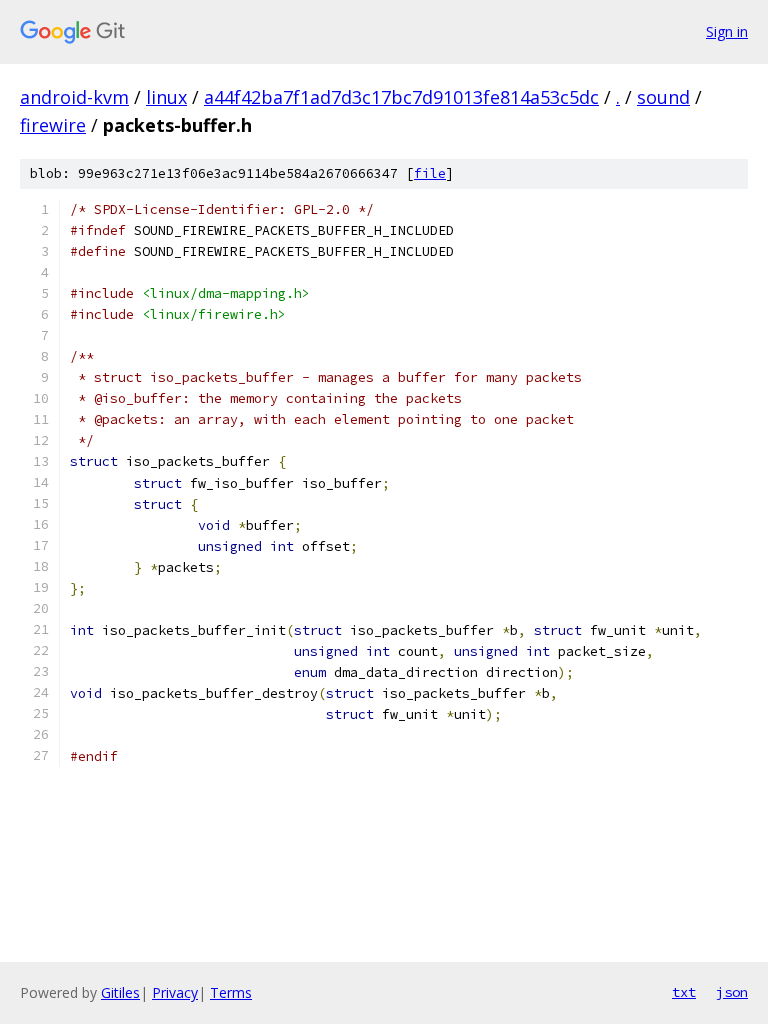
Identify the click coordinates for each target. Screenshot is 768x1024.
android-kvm (74, 97)
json (732, 992)
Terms (231, 992)
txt (684, 992)
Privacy (175, 992)
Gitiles (120, 992)
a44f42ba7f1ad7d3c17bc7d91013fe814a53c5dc (401, 97)
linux (166, 97)
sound (663, 97)
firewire (53, 125)
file (430, 173)
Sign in (727, 31)
